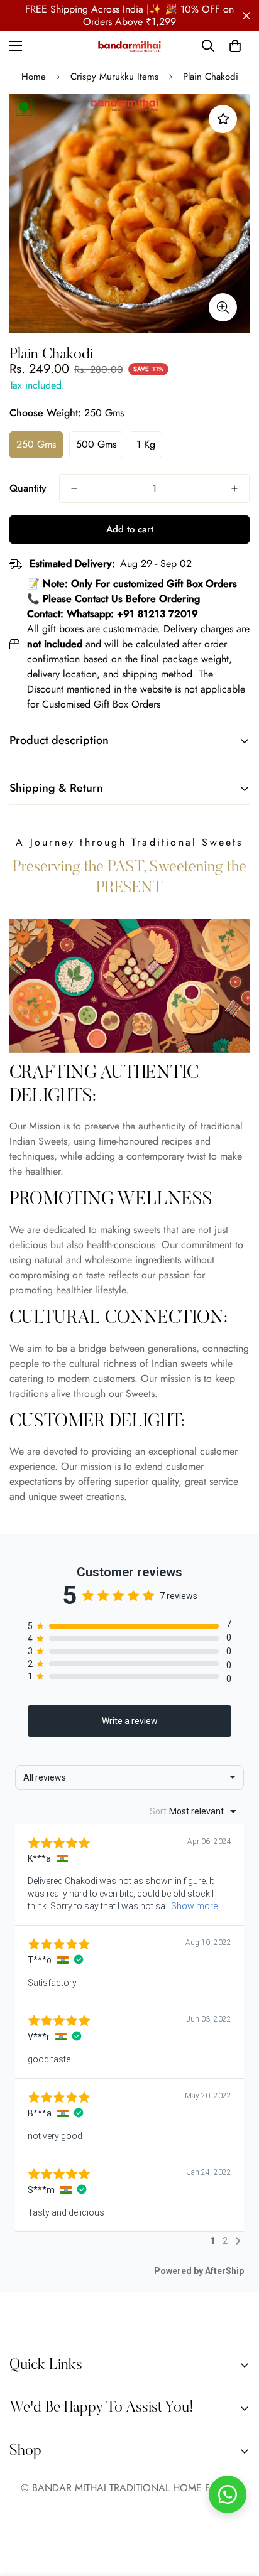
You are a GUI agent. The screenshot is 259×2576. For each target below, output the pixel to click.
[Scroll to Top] (236, 2509)
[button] (235, 46)
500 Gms (96, 444)
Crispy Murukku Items (114, 77)
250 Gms (36, 444)
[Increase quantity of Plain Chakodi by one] (234, 488)
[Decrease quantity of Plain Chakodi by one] (74, 488)
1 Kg (146, 444)
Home (34, 77)
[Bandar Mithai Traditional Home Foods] (130, 46)
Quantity (28, 488)
